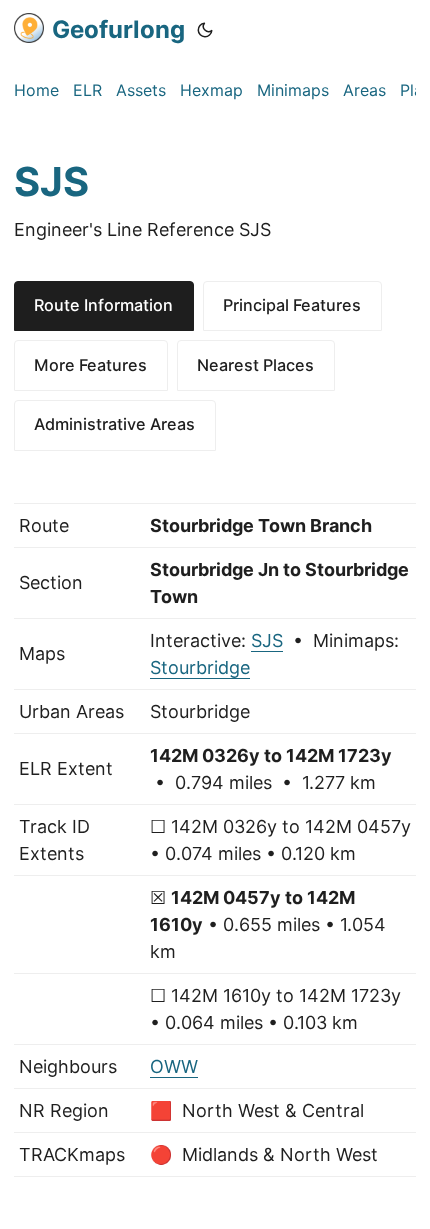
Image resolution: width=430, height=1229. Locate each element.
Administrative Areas (114, 424)
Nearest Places (255, 365)
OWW (174, 1066)
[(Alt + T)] (205, 30)
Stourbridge (200, 667)
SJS (267, 640)
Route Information (103, 305)
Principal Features (292, 305)
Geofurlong (118, 29)
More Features (90, 365)
